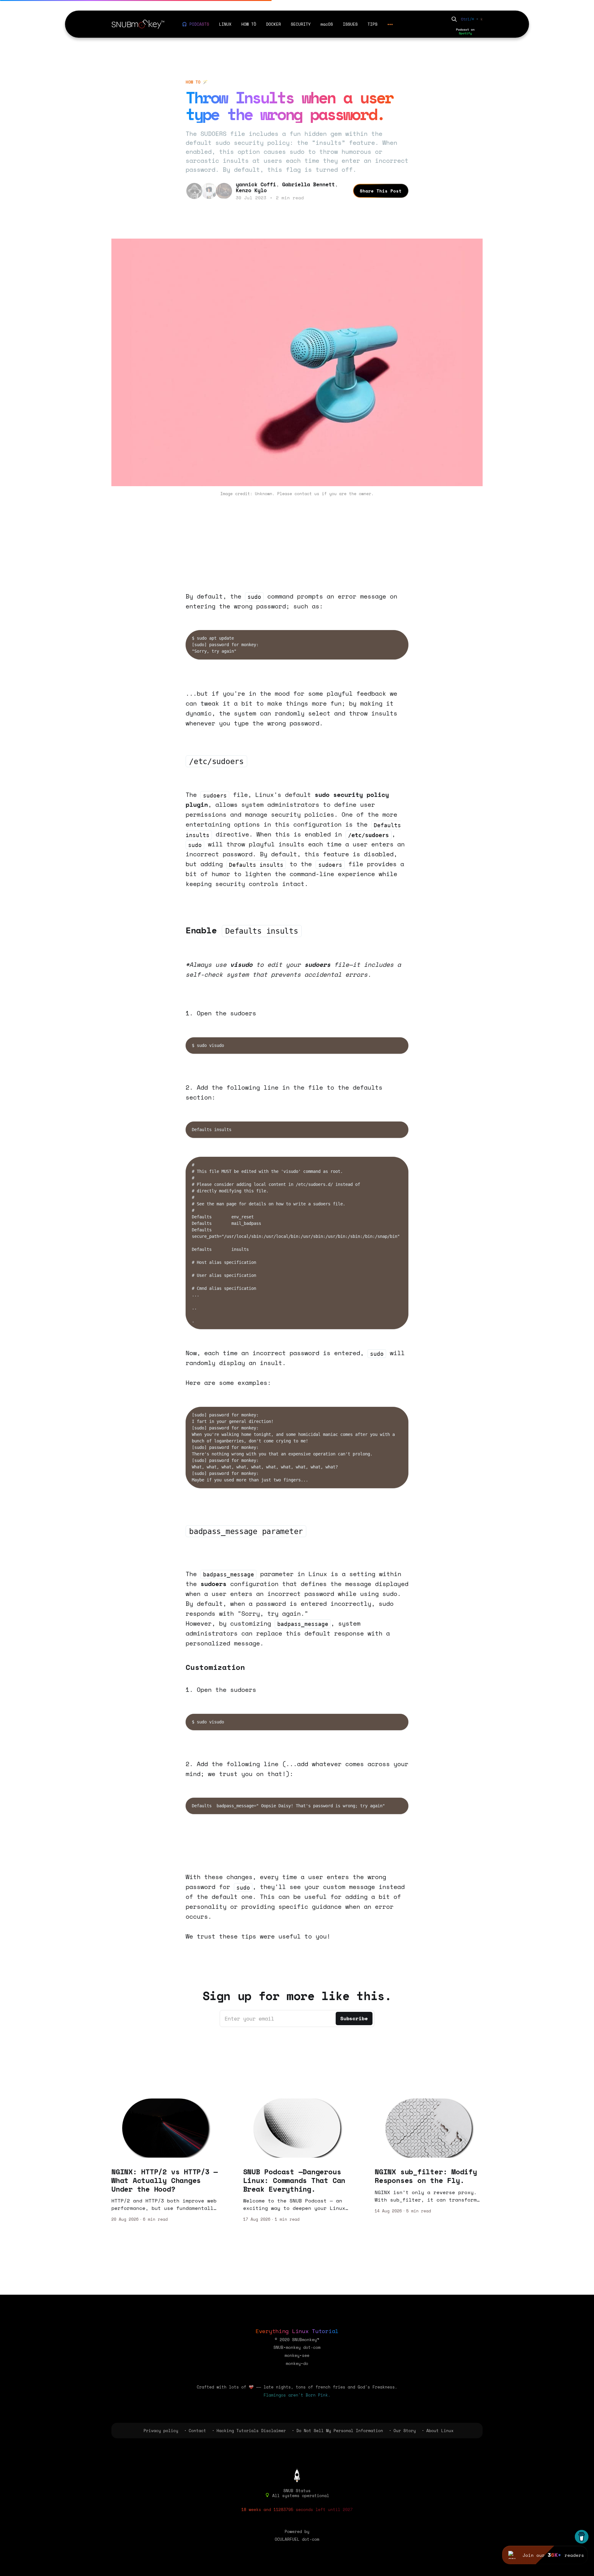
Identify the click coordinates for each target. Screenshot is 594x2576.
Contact (197, 2431)
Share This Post (381, 191)
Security (301, 24)
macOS (327, 24)
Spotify (465, 33)
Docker (273, 24)
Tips (372, 24)
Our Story (405, 2431)
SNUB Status (297, 2491)
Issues (350, 24)
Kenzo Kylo (251, 190)
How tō (249, 24)
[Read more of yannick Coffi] (194, 191)
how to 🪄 (197, 82)
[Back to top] (297, 2475)
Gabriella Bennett (308, 184)
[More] (390, 24)
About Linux (440, 2431)
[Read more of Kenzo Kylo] (224, 191)
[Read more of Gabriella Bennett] (209, 191)
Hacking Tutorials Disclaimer (251, 2431)
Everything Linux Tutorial (297, 2331)
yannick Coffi (256, 184)
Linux (225, 24)
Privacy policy (161, 2431)
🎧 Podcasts (196, 24)
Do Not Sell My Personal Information (340, 2431)
